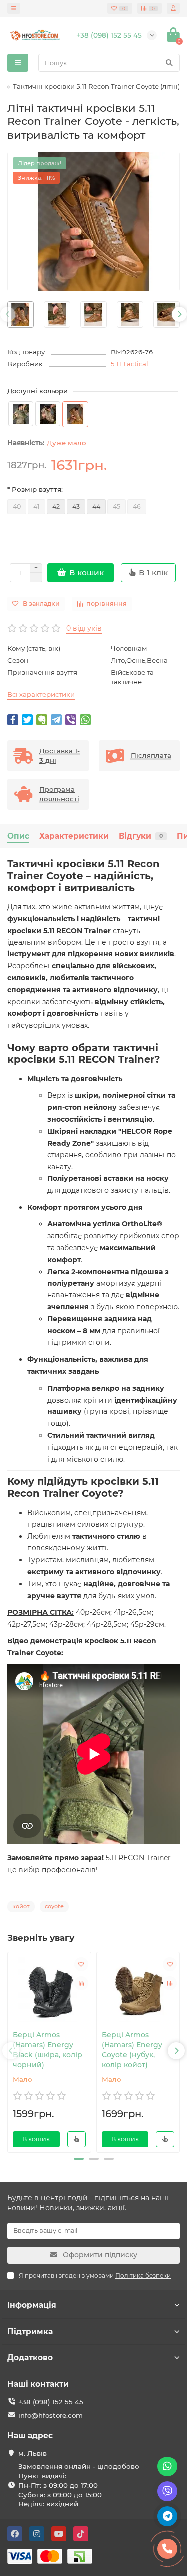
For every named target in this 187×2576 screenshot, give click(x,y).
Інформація (32, 2305)
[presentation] (8, 314)
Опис (18, 836)
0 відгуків (84, 628)
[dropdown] (14, 8)
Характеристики (74, 836)
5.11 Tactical (129, 364)
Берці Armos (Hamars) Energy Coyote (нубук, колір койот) (132, 2050)
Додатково (30, 2358)
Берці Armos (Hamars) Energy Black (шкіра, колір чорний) (48, 2050)
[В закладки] (81, 1964)
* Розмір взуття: (35, 489)
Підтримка (30, 2331)
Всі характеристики (41, 694)
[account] (173, 8)
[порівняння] (81, 1983)
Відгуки (141, 836)
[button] (79, 2159)
